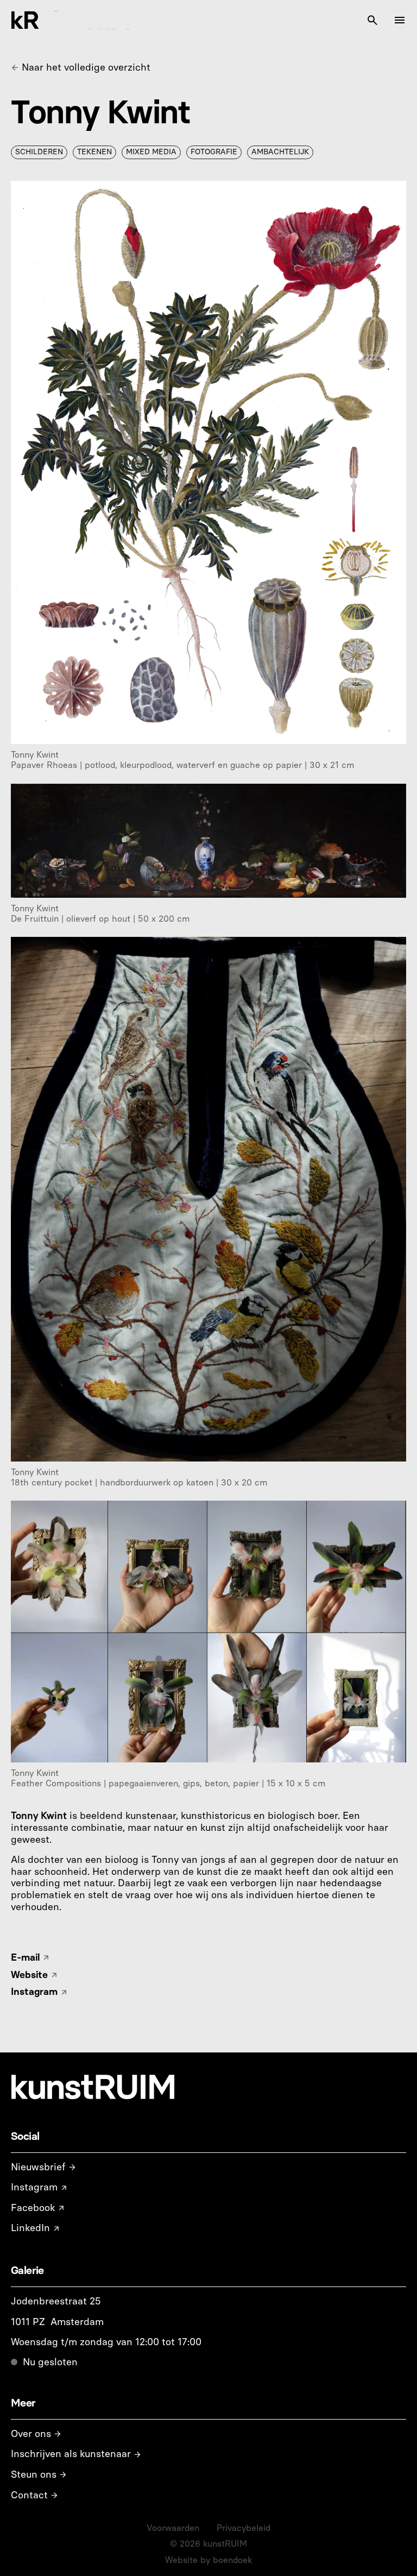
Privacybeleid (244, 2528)
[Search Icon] (372, 20)
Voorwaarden (173, 2528)
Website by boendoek (208, 2560)
